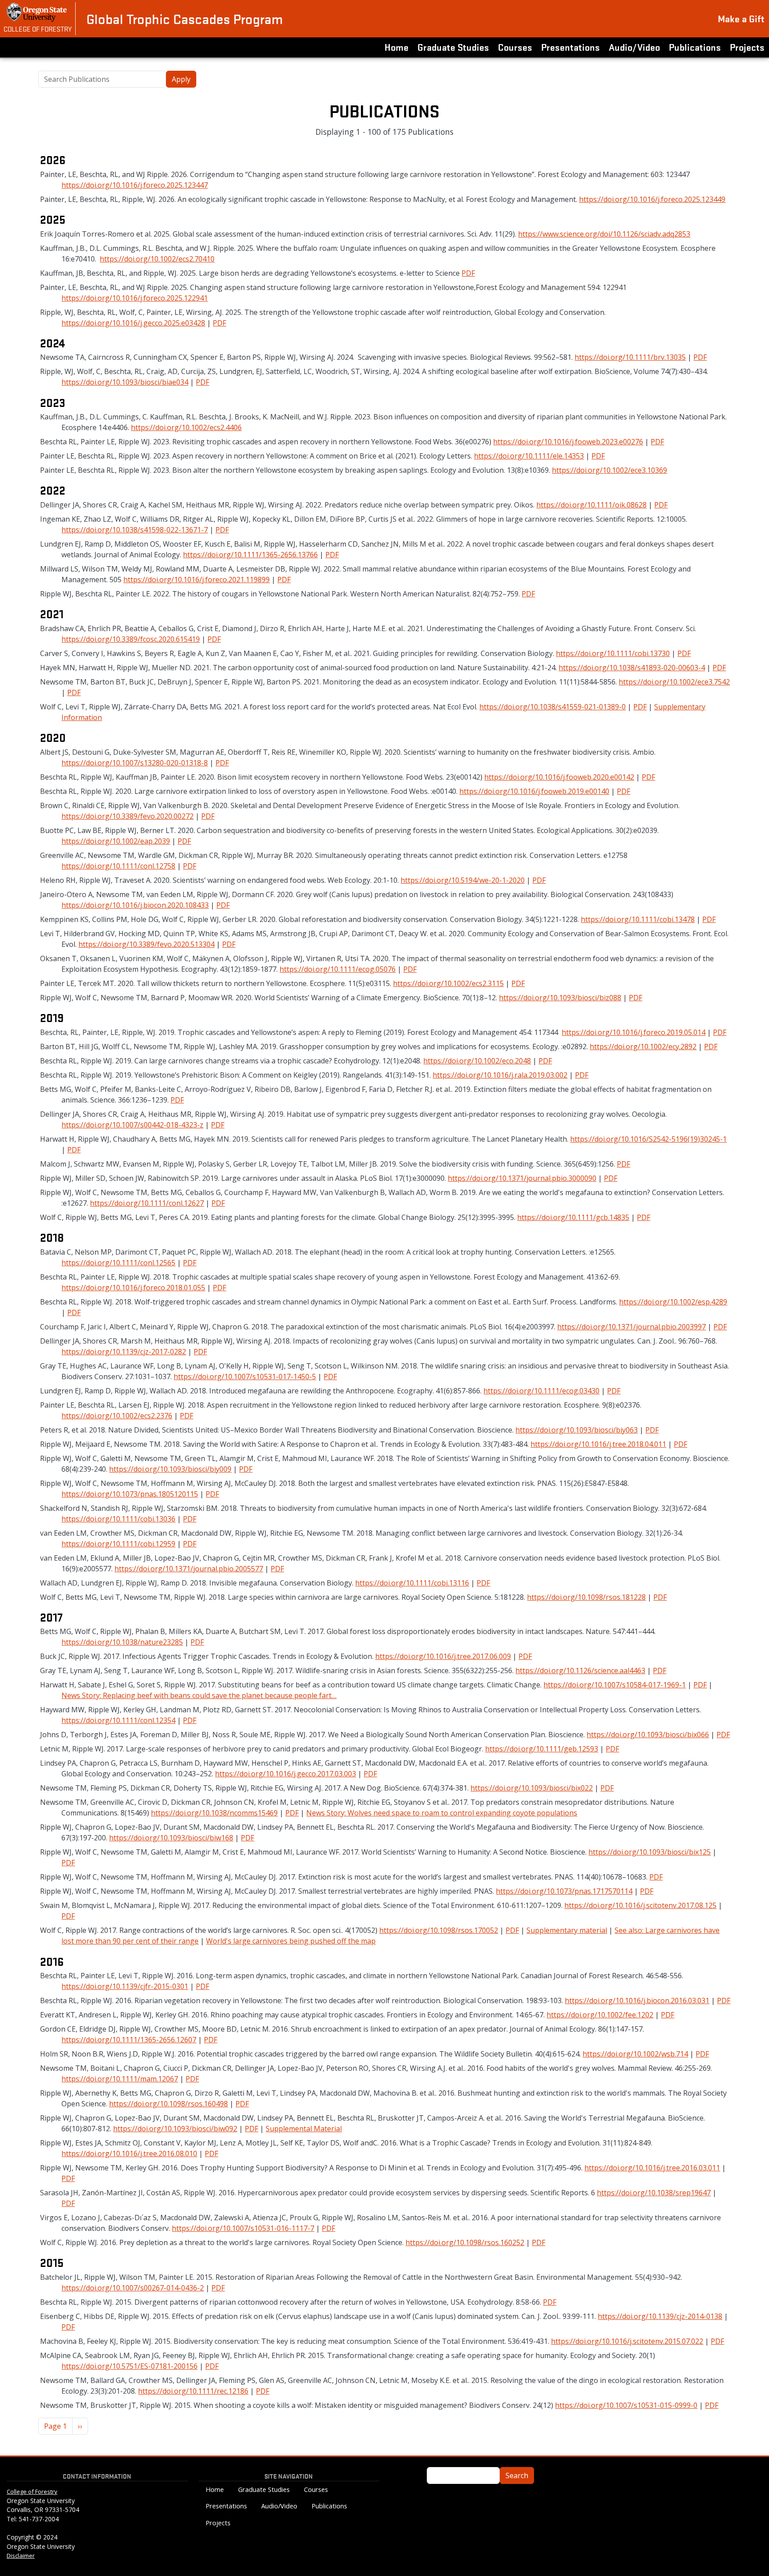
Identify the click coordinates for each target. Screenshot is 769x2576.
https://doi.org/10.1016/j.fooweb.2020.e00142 (559, 777)
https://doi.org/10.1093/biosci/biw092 (175, 2129)
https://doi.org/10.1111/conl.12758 (118, 866)
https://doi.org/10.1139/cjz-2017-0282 (124, 1352)
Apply (181, 79)
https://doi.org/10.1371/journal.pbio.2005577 (189, 1569)
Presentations (571, 47)
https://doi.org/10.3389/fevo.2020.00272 (127, 816)
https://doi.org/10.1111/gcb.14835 (573, 1217)
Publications (695, 47)
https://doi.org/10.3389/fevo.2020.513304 (146, 944)
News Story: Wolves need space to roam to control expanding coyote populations (442, 1813)
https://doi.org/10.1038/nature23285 (122, 1642)
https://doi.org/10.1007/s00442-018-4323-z (132, 1125)
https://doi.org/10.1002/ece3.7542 (674, 682)
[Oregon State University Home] (38, 12)
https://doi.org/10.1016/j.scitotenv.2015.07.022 (627, 2341)
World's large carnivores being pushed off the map (291, 1941)
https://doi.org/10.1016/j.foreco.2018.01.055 (133, 1288)
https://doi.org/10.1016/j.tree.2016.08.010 (129, 2153)
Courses (515, 47)
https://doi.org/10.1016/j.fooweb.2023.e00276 (568, 442)
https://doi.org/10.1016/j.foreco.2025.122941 (135, 298)
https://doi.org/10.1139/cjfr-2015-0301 (125, 1986)
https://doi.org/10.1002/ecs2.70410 (157, 259)
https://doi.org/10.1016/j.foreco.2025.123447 (135, 185)
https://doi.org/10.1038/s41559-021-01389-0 (552, 707)
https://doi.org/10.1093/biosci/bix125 (650, 1852)
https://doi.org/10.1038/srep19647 (654, 2193)
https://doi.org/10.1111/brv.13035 (630, 357)
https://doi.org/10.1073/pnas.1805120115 (130, 1494)
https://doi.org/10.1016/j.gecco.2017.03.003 (285, 1774)
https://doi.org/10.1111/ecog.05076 (338, 969)
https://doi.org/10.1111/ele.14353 (529, 456)
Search (517, 2475)
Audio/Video (634, 47)
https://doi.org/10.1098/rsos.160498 (168, 2104)
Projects (747, 47)
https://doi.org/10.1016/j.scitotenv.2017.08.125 (640, 1905)
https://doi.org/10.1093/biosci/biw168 (171, 1838)
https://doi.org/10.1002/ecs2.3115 (448, 983)
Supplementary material (567, 1930)
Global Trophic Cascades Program (185, 19)
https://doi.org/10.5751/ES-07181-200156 (130, 2366)
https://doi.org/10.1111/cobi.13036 (118, 1519)
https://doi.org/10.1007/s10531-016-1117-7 (243, 2228)
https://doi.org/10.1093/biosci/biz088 (560, 998)
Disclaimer (21, 2556)
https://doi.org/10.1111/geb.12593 (542, 1749)
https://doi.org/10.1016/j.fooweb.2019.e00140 (534, 791)
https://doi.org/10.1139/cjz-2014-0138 (660, 2316)
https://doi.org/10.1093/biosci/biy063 (577, 1430)
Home (397, 47)
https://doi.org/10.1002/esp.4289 (673, 1302)
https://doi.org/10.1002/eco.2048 (477, 1061)
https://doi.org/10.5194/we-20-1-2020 (463, 880)
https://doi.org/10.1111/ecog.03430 (541, 1391)
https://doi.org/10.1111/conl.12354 (118, 1720)
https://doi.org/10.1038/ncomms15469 (214, 1813)
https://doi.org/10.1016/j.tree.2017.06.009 (443, 1656)
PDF (468, 273)
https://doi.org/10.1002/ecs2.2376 (117, 1416)
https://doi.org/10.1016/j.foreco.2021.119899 (196, 580)
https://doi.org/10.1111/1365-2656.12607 (129, 2040)
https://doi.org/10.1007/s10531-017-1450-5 (245, 1377)
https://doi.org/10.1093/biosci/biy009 (170, 1469)
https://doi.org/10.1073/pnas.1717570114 (564, 1891)
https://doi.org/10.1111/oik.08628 (591, 505)
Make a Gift (741, 18)
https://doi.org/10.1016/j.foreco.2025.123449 (652, 199)
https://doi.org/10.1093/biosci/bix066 (648, 1735)
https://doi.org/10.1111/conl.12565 (118, 1263)
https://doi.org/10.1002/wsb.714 (635, 2054)
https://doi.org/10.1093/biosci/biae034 (125, 382)
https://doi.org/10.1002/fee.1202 (600, 2015)
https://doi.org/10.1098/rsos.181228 (586, 1597)
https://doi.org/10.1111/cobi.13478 (638, 919)
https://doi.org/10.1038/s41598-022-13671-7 (135, 530)
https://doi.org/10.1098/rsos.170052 (439, 1930)
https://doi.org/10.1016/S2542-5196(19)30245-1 (648, 1139)
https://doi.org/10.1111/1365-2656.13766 (250, 555)
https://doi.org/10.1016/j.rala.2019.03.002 (500, 1075)
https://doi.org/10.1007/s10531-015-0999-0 (626, 2405)
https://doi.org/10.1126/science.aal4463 (580, 1670)
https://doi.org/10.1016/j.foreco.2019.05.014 (633, 1032)
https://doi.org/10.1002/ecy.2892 (643, 1046)
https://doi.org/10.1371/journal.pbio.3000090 (522, 1178)
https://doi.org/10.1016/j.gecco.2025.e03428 (133, 323)
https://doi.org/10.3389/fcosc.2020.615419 (131, 639)
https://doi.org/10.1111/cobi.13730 (613, 653)
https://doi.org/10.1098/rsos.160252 (465, 2242)
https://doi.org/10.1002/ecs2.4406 (186, 427)
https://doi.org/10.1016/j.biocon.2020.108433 (135, 905)
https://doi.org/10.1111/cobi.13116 (412, 1583)
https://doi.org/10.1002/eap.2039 (116, 841)
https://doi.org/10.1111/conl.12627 (147, 1203)
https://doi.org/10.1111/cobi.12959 (118, 1544)
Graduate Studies (453, 47)
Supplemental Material (304, 2129)
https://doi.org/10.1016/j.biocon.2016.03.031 (637, 2000)
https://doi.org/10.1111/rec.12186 (193, 2391)
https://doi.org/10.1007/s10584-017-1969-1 (615, 1685)
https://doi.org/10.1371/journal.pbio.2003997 (631, 1327)
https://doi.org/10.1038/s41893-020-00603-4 (632, 668)
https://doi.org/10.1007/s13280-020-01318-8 (135, 763)
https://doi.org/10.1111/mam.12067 (120, 2079)
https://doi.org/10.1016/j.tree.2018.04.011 (598, 1444)
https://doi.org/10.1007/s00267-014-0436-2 (133, 2288)
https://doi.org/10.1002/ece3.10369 (609, 470)
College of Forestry (38, 28)
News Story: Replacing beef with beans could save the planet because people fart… (199, 1695)
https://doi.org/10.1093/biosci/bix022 (532, 1788)
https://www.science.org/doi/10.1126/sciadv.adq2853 (604, 234)
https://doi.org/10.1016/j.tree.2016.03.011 (652, 2168)
